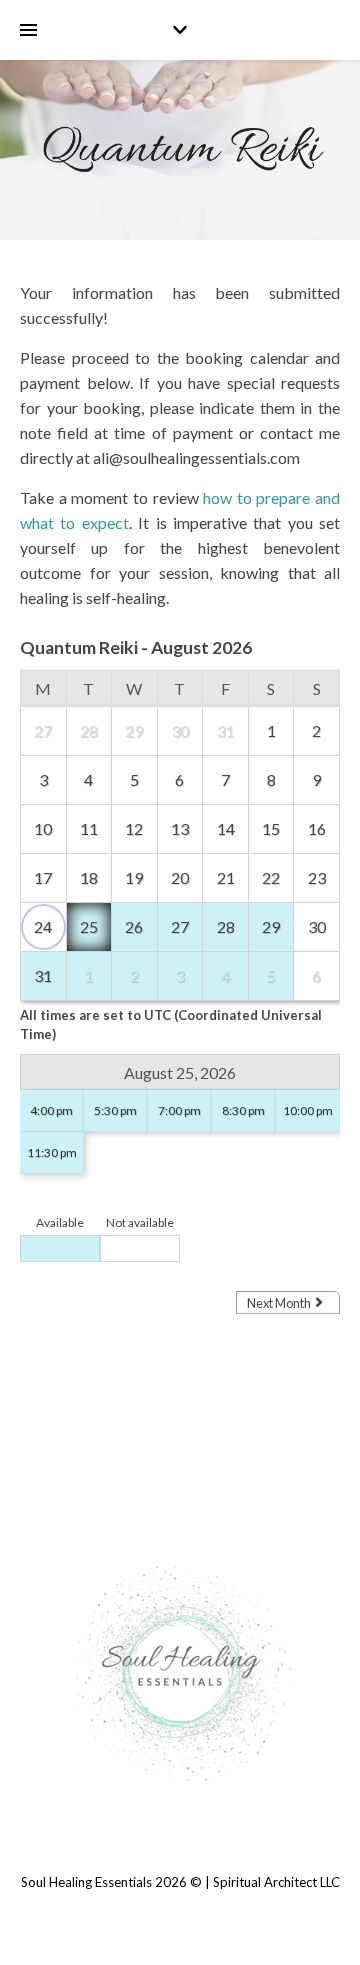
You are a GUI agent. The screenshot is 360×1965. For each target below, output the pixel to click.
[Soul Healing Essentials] (180, 1672)
